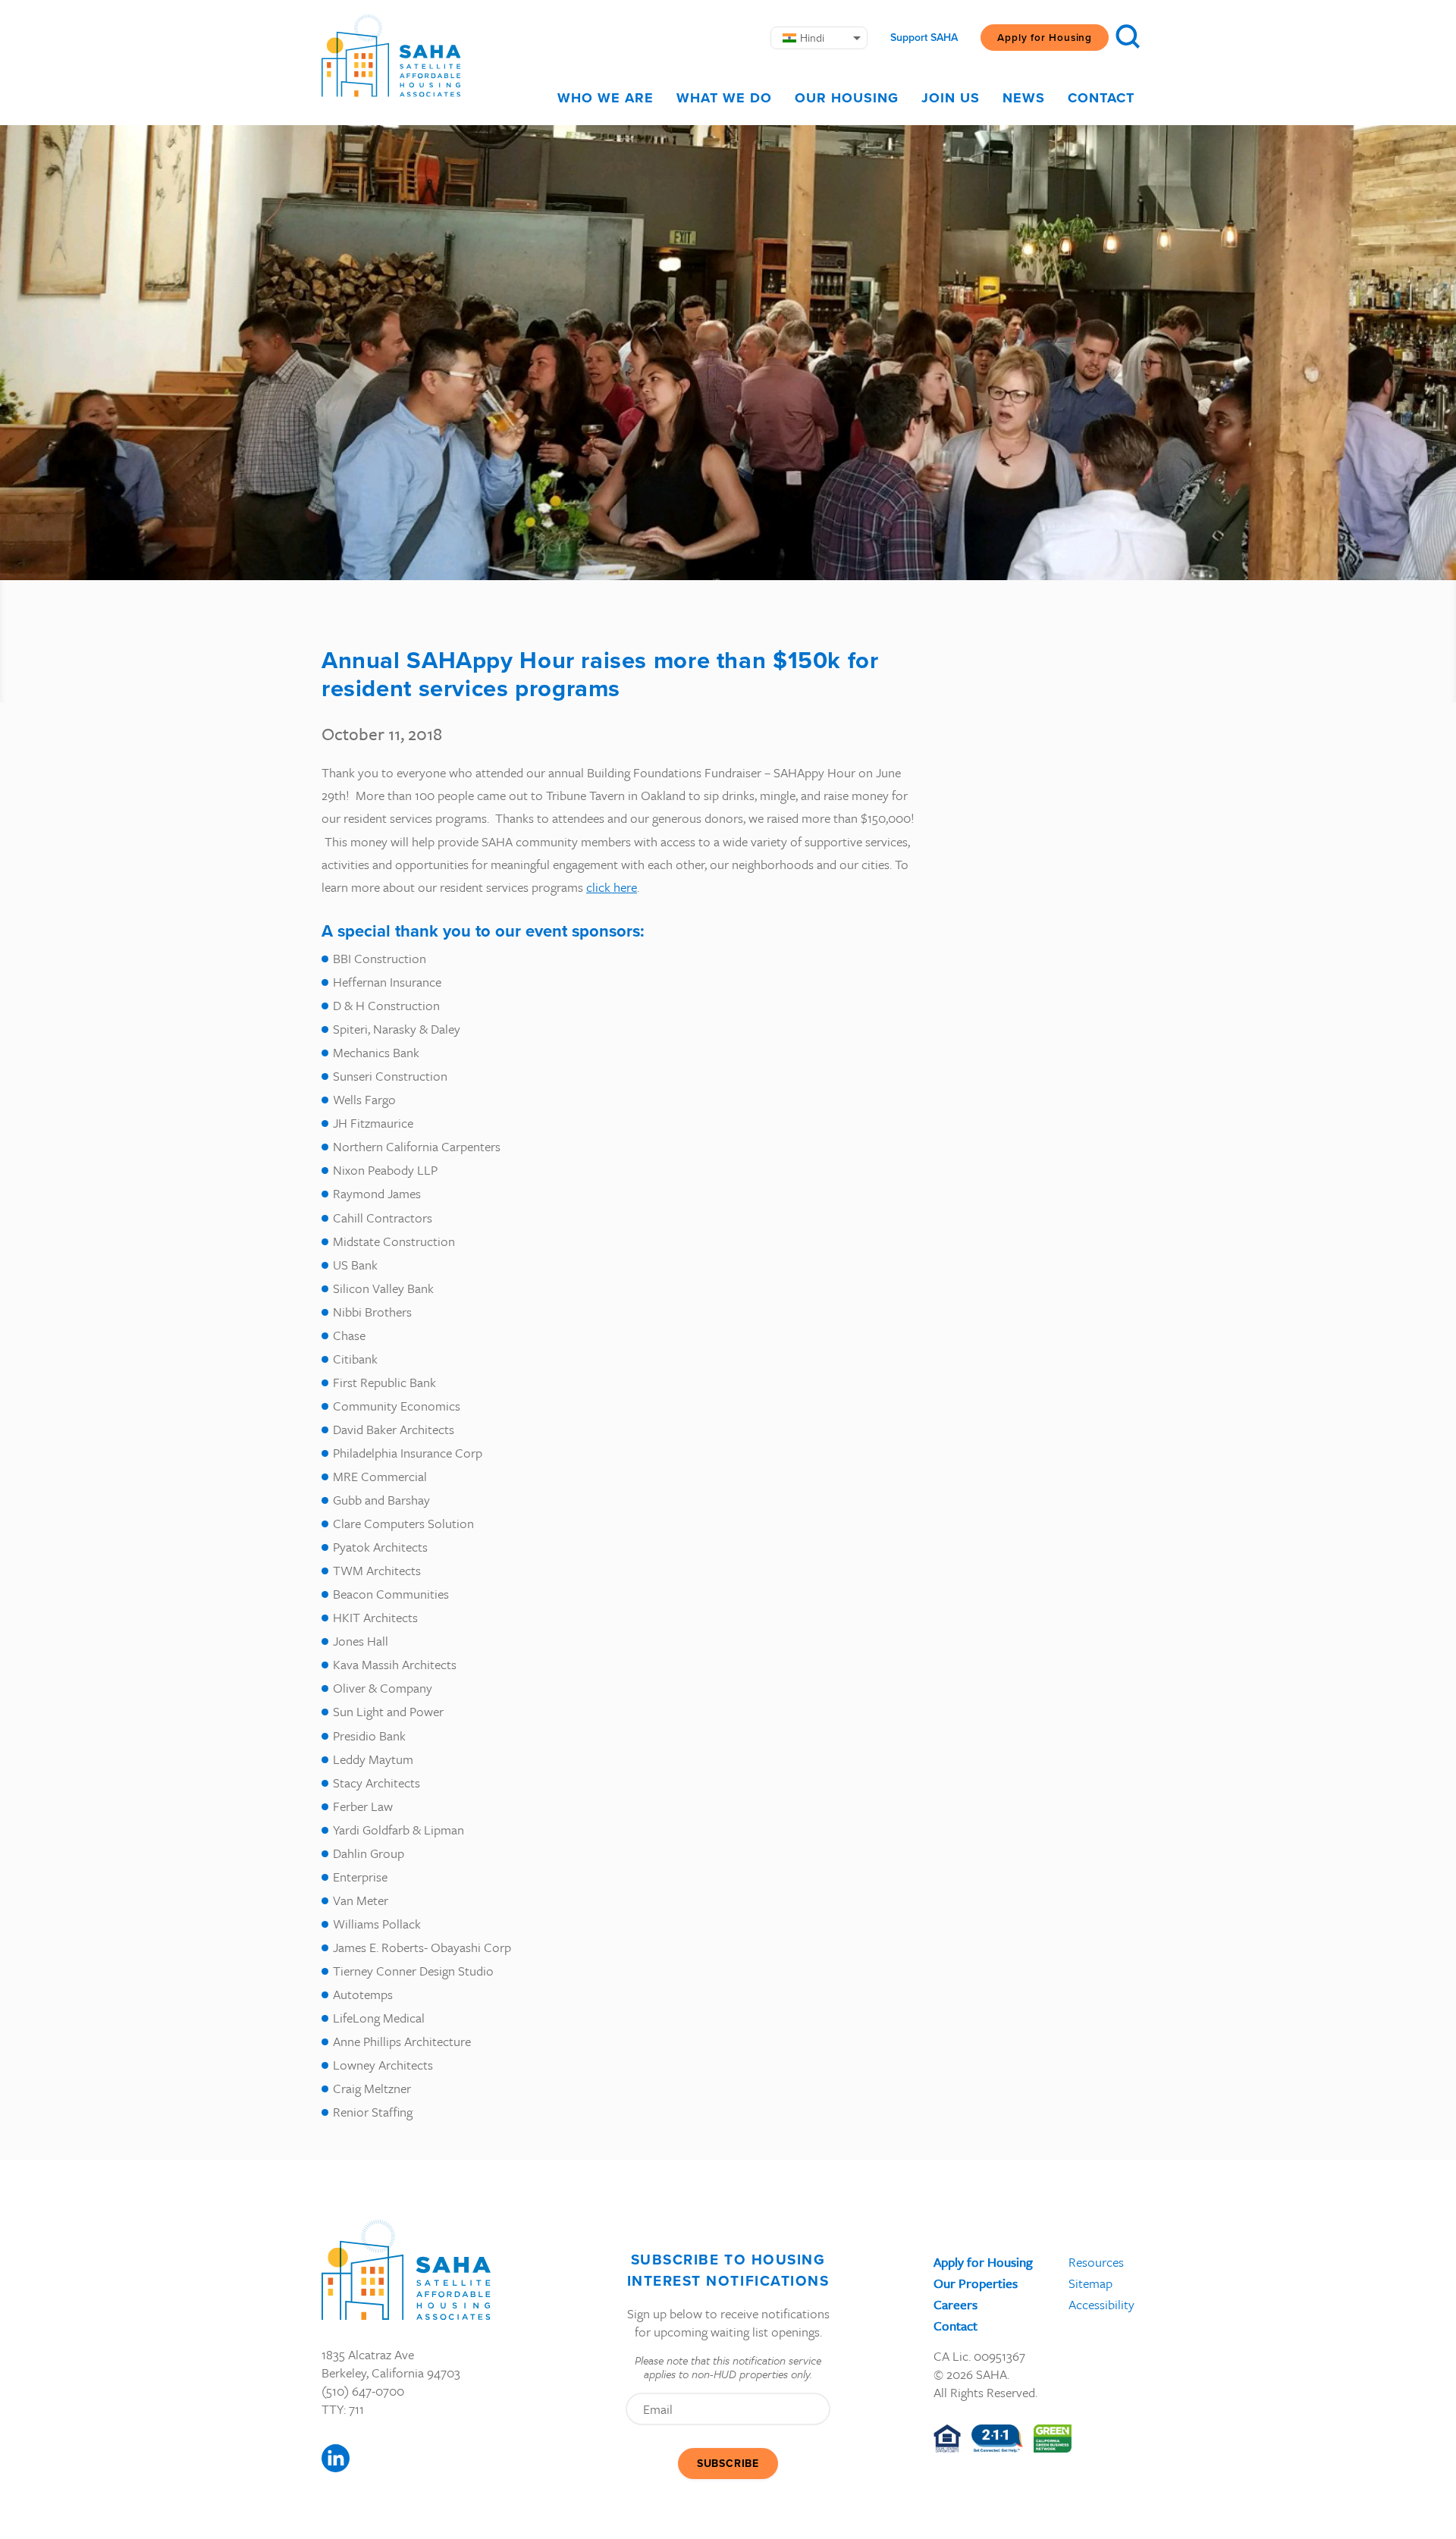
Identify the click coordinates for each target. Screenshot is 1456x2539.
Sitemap (1090, 2283)
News (1024, 98)
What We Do (724, 98)
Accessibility (1101, 2304)
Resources (1096, 2262)
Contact (1101, 98)
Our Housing (847, 98)
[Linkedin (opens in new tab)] (336, 2458)
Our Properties (976, 2283)
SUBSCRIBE (728, 2464)
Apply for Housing (1045, 37)
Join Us (951, 98)
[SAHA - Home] (391, 56)
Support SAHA (924, 38)
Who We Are (606, 98)
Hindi (812, 38)
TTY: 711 (343, 2409)
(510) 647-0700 (363, 2391)
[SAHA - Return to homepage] (406, 2270)
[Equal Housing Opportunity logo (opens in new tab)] (947, 2439)
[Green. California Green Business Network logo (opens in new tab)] (1053, 2439)
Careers (955, 2304)
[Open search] (1128, 36)
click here (612, 887)
